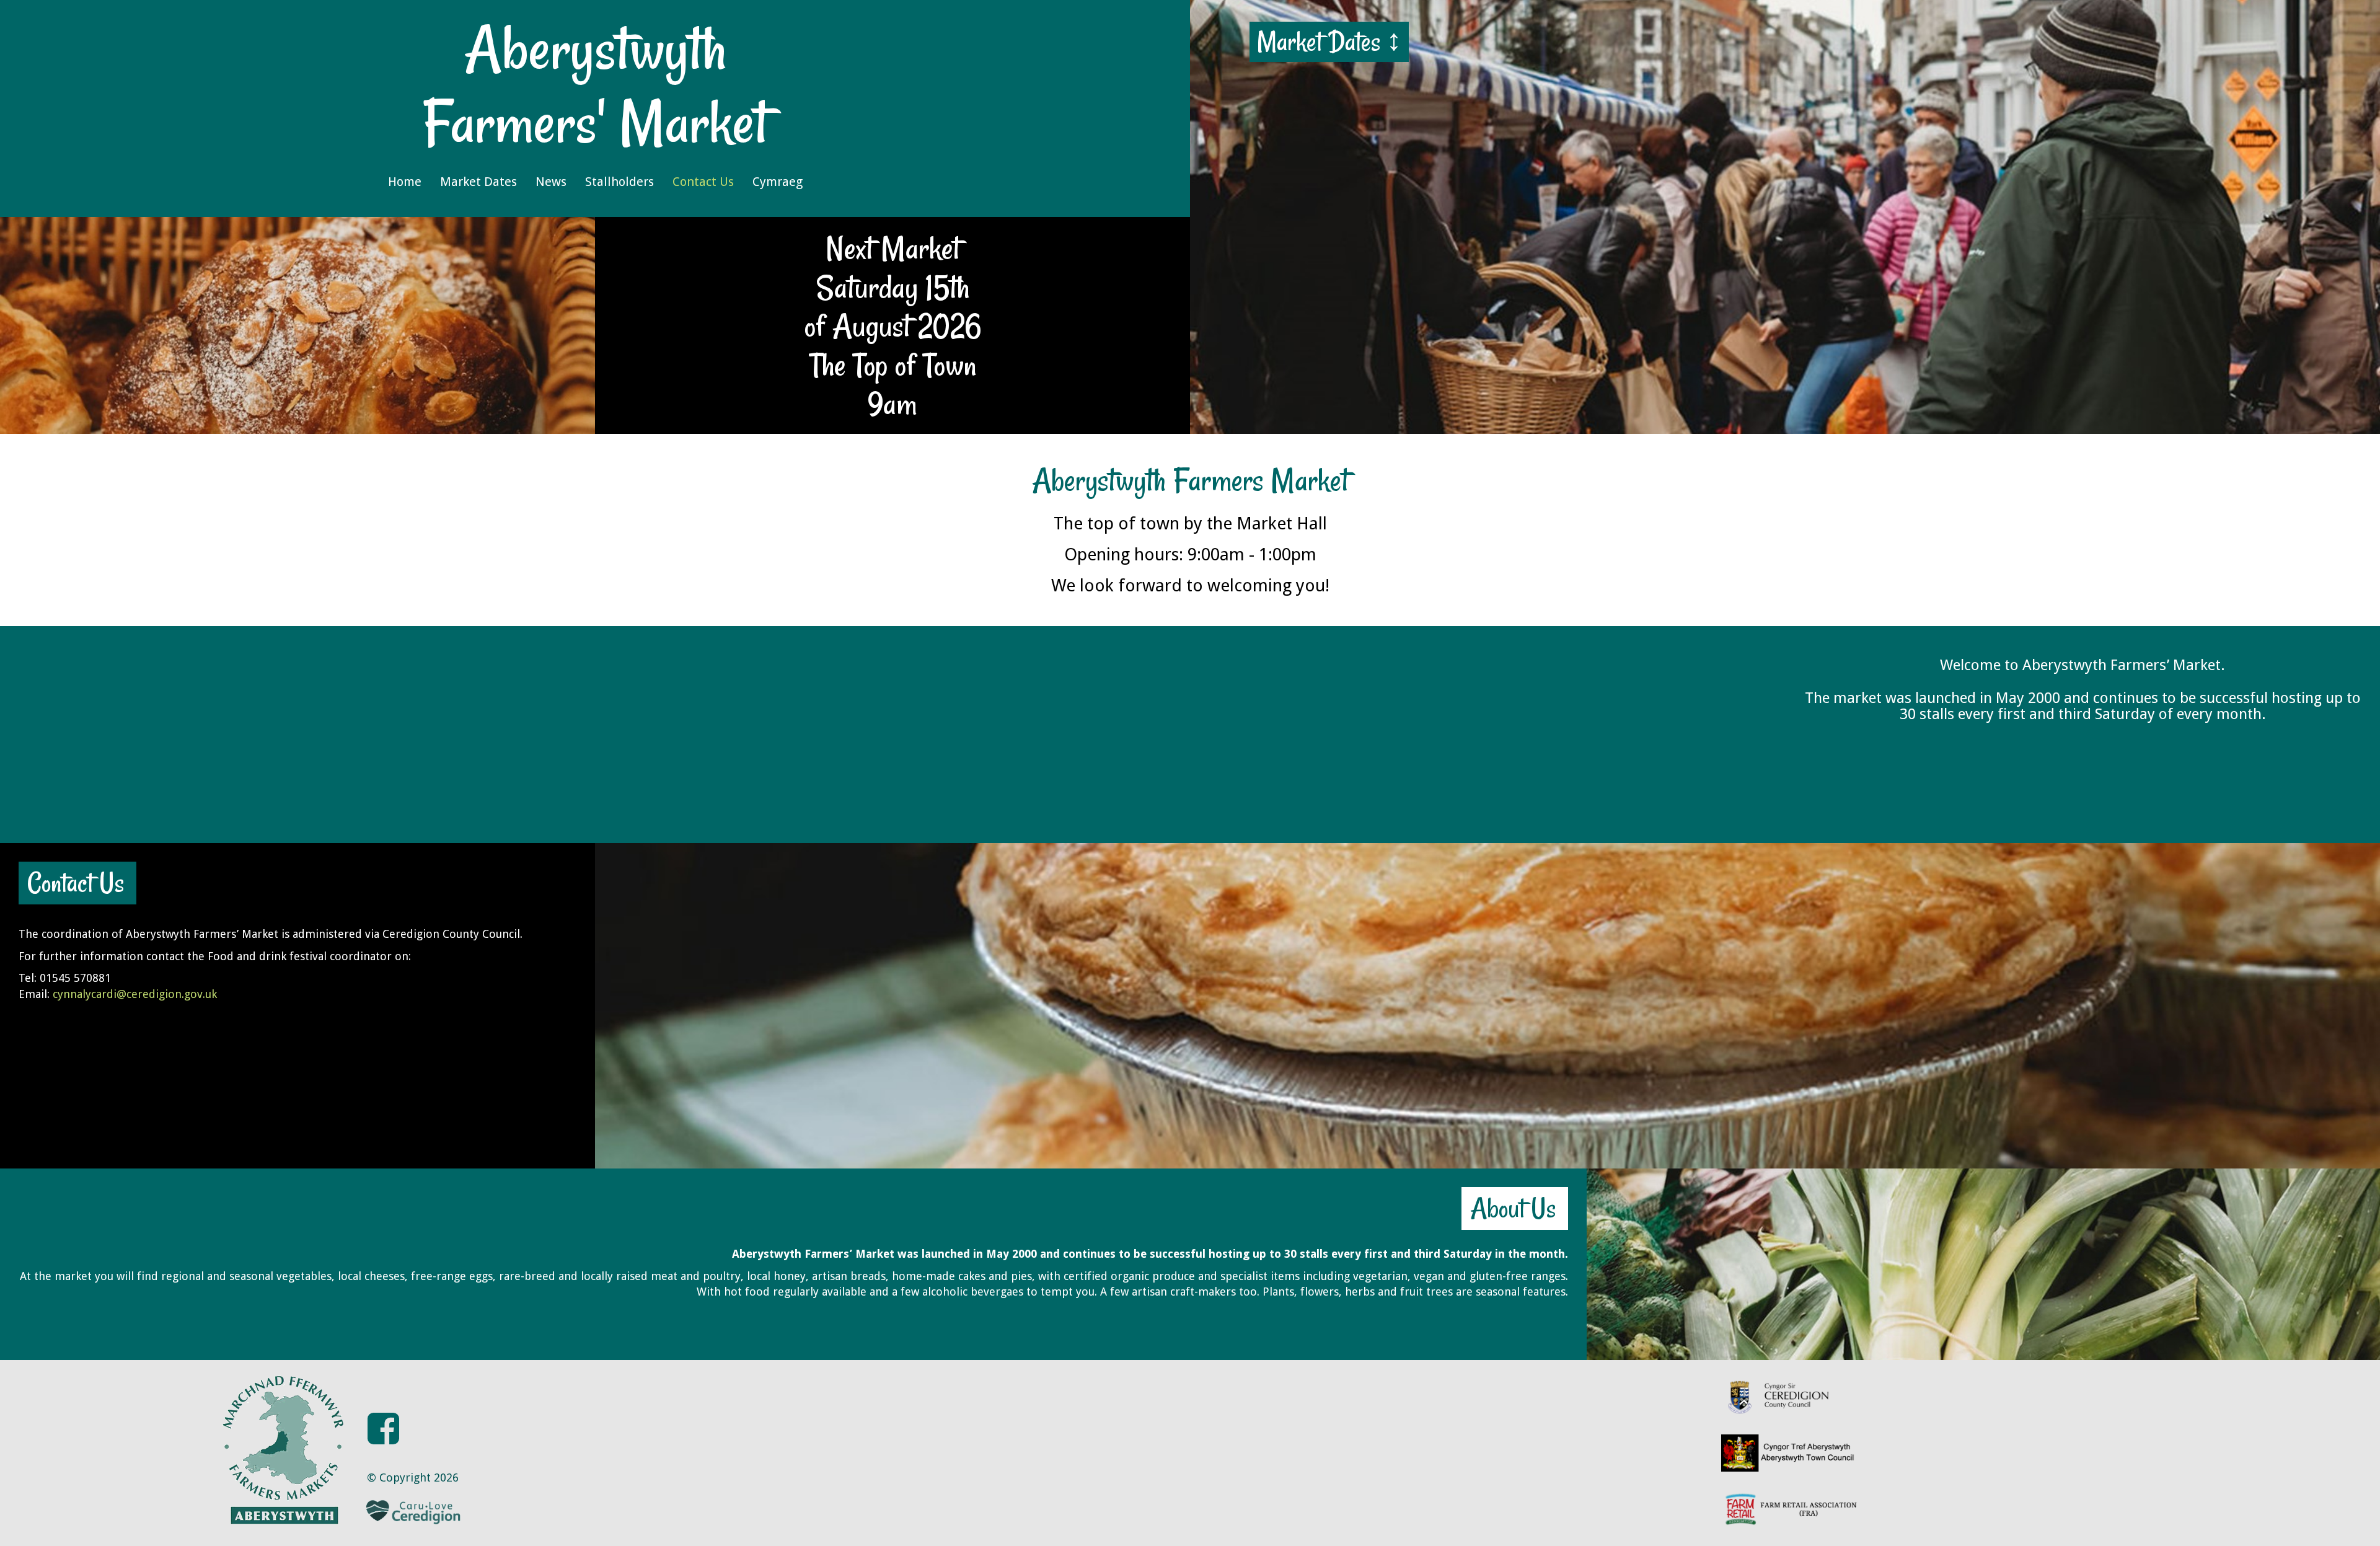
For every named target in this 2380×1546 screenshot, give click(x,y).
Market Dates (478, 182)
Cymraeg (778, 182)
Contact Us (703, 182)
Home (405, 182)
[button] (383, 1404)
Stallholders (619, 182)
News (551, 182)
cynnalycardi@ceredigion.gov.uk (135, 994)
